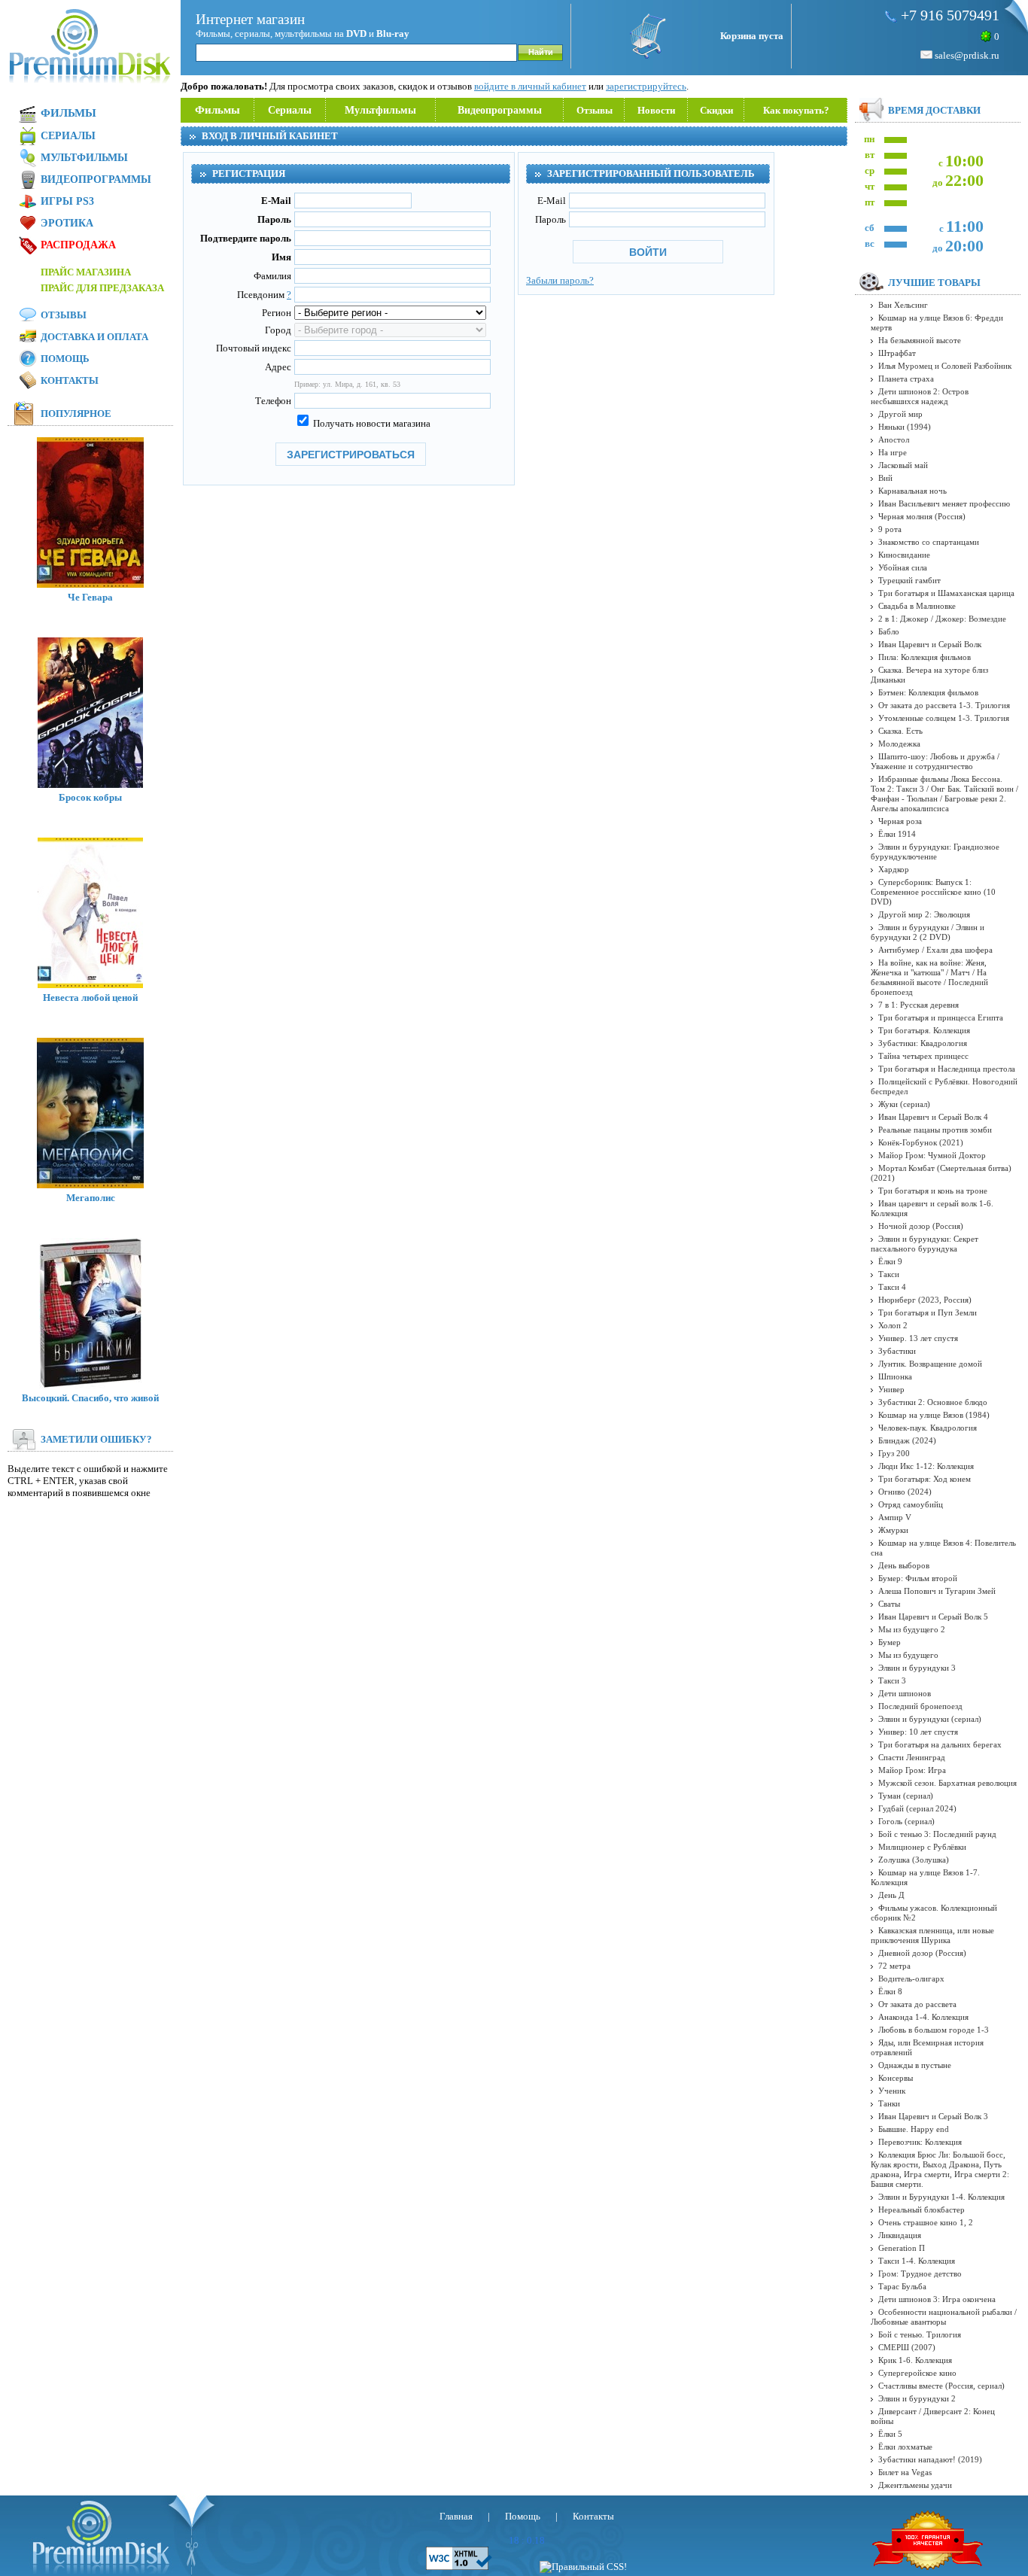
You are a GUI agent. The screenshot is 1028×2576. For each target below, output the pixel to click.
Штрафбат (897, 353)
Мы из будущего (908, 1655)
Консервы (896, 2078)
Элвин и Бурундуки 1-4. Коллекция (941, 2197)
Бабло (889, 631)
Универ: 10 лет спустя (918, 1732)
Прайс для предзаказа (102, 288)
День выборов (904, 1565)
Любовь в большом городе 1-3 (934, 2030)
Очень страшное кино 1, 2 (926, 2222)
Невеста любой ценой (90, 998)
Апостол (894, 439)
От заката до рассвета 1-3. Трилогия (944, 705)
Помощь (65, 359)
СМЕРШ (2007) (907, 2347)
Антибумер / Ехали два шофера (935, 950)
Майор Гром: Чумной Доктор (932, 1155)
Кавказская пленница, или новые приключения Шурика (932, 1935)
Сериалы (290, 110)
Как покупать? (796, 110)
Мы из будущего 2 (912, 1629)
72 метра (894, 1966)
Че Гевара (90, 597)
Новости (656, 110)
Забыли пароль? (560, 280)
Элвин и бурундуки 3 (917, 1668)
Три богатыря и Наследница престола (947, 1069)
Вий (885, 478)
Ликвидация (900, 2235)
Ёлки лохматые (905, 2447)
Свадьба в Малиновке (917, 606)
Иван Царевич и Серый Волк (930, 644)
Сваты (889, 1604)
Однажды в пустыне (915, 2065)
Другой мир (900, 414)
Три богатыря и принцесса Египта (941, 1017)
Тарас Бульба (902, 2286)
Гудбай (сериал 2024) (917, 1808)
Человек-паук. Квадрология (928, 1428)
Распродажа (78, 245)
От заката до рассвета (917, 2004)
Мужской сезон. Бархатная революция (947, 1783)
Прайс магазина (86, 272)
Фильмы (217, 110)
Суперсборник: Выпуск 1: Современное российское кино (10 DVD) (933, 892)
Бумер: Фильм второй (918, 1578)
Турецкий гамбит (909, 580)
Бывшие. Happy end (914, 2129)
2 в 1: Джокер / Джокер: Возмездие (942, 619)
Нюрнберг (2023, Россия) (925, 1300)
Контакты (70, 380)
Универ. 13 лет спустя (918, 1338)
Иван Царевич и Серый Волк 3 (933, 2116)
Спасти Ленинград (912, 1757)
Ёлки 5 (890, 2434)
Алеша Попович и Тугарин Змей (937, 1591)
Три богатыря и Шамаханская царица (946, 593)
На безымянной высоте (920, 340)
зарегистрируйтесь (646, 86)
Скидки (716, 110)
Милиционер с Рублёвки (922, 1847)
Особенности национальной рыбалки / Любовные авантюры (944, 2317)
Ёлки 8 (890, 1991)
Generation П (902, 2248)
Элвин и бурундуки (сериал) (930, 1719)
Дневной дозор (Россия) (922, 1953)
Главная (456, 2516)
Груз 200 (894, 1453)
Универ (891, 1389)
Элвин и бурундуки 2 (917, 2398)
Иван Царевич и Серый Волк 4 (933, 1117)
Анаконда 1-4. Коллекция (923, 2017)
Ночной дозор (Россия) (921, 1226)
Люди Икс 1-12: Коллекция (926, 1466)
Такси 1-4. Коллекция (917, 2261)
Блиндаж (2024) (907, 1440)
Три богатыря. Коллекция (924, 1030)
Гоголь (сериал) (906, 1821)
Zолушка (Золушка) (914, 1860)
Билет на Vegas (905, 2472)
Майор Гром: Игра (912, 1770)
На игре (893, 452)
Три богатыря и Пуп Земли (928, 1312)
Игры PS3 (67, 201)
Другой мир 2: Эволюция (924, 914)
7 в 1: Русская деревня (919, 1005)
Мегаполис (91, 1198)
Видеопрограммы (500, 110)
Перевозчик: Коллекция (920, 2142)
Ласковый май (903, 465)
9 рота (890, 529)
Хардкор (894, 869)
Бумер (890, 1642)
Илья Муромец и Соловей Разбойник (945, 366)
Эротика (67, 223)
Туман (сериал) (906, 1796)
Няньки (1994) (905, 427)
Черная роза (900, 821)
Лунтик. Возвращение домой (930, 1364)
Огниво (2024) (905, 1492)
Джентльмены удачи (915, 2485)
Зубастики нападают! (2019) (930, 2459)
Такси (889, 1274)
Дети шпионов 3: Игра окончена (937, 2299)
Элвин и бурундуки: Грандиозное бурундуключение (935, 852)
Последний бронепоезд (920, 1706)
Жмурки (893, 1530)
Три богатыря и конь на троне (933, 1191)
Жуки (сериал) (904, 1104)
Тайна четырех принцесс (923, 1056)
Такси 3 (892, 1680)
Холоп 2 (893, 1325)
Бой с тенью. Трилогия (920, 2334)
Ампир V (895, 1517)
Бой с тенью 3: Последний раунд (937, 1834)
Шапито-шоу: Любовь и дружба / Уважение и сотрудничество (935, 761)
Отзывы (595, 110)
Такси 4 (892, 1287)
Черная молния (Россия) (922, 516)
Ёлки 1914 (897, 834)
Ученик (892, 2091)
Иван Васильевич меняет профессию (944, 503)
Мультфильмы (380, 110)
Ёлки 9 (890, 1261)
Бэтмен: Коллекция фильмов (928, 692)
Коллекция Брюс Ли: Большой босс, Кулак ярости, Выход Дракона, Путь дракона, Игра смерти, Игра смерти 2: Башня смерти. (940, 2169)
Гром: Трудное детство (920, 2273)
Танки (889, 2103)
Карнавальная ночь (912, 491)
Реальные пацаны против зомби (935, 1130)
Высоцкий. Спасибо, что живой (90, 1398)
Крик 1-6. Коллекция (915, 2360)
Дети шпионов (905, 1693)
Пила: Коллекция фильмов (925, 657)
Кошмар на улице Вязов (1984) (934, 1415)
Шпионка (895, 1376)
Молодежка (899, 744)
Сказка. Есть (900, 731)
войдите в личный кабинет (530, 86)
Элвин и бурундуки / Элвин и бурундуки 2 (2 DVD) (928, 932)
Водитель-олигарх (911, 1978)
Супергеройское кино (917, 2373)
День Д (891, 1895)
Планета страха (906, 379)
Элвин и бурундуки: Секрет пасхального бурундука (925, 1244)
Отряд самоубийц (911, 1504)
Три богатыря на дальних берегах (940, 1744)
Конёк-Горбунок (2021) (921, 1142)
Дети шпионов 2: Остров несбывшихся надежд (920, 396)
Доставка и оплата (94, 337)
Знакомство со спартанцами (929, 542)
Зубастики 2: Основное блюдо (933, 1402)
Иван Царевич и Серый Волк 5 (933, 1616)
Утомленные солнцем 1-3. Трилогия (944, 718)
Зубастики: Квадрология (923, 1043)
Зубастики (897, 1351)
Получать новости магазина (371, 423)
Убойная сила (903, 567)
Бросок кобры (90, 797)
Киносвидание (904, 555)
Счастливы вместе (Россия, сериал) (941, 2386)
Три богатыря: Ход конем (925, 1479)
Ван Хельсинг (903, 305)
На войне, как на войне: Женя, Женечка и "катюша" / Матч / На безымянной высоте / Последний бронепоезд (929, 977)
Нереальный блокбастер (922, 2210)
